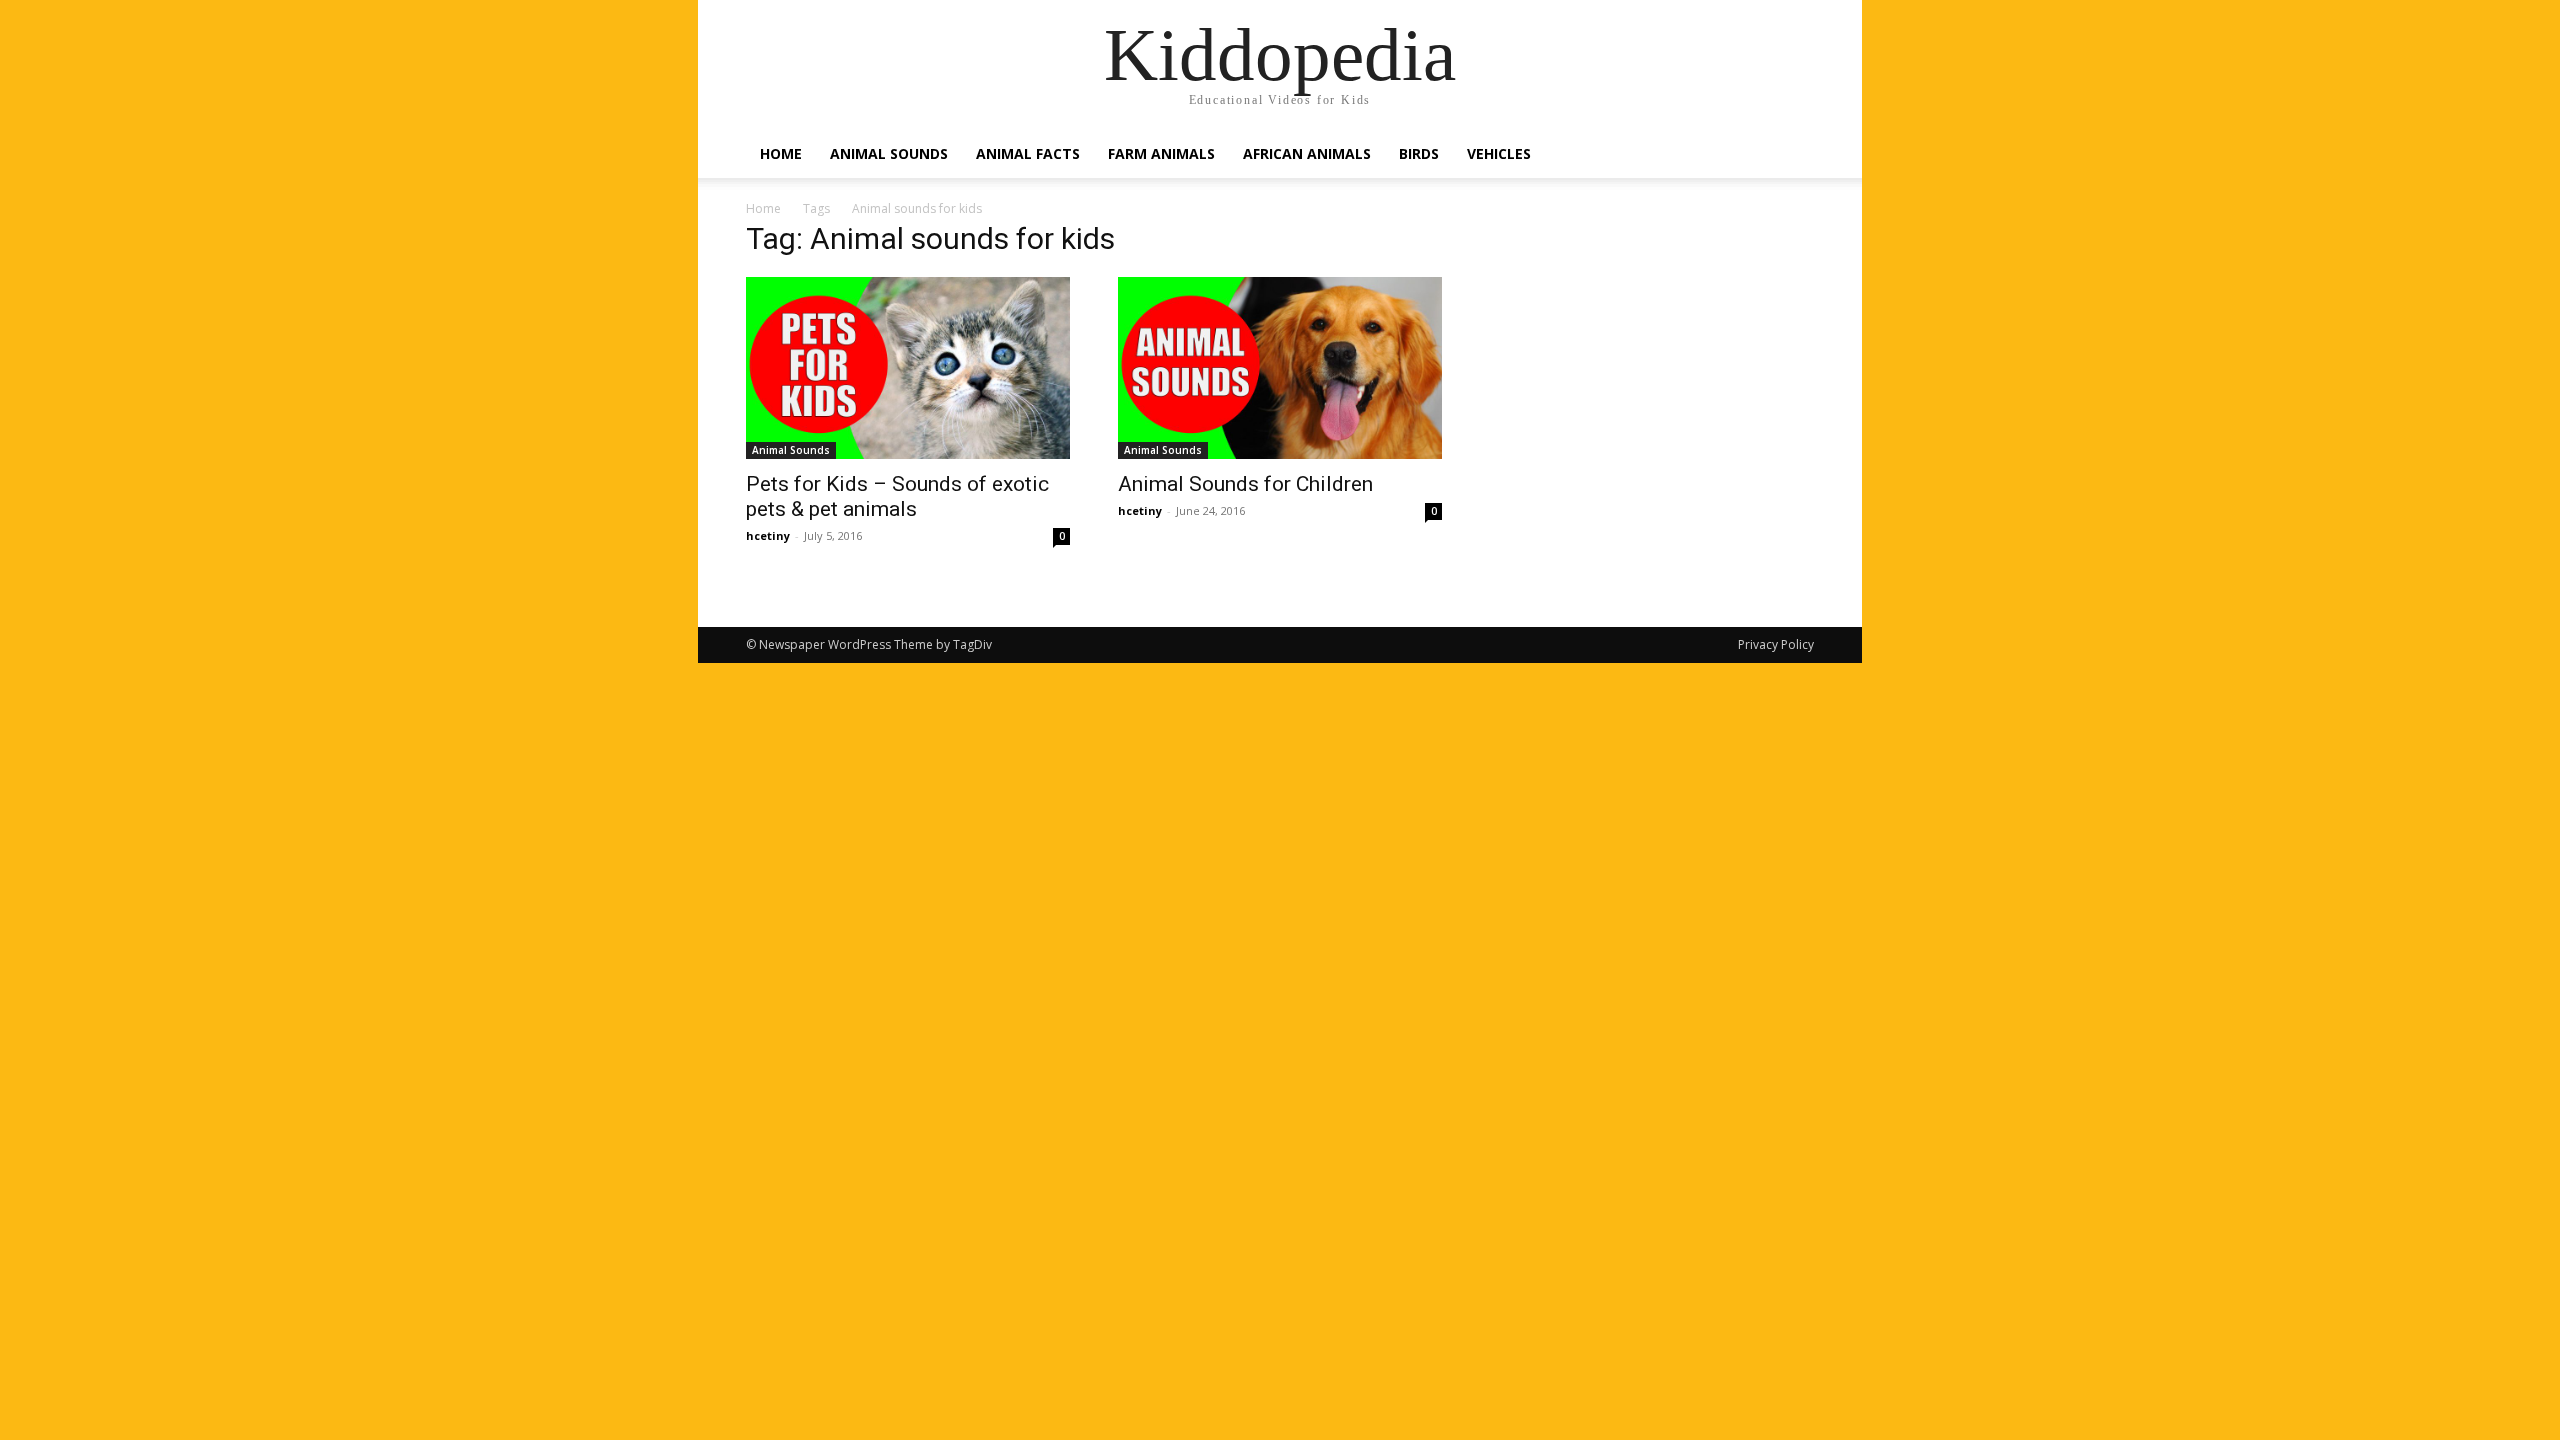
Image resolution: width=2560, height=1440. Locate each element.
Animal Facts (1028, 153)
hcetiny (768, 535)
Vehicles (1499, 153)
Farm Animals (1161, 153)
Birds (1419, 153)
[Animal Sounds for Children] (1280, 368)
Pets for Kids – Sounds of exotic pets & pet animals (897, 496)
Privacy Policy (1776, 644)
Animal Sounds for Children (1245, 484)
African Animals (1307, 153)
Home (781, 153)
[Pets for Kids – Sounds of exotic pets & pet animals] (908, 368)
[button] (1790, 155)
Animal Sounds (889, 153)
